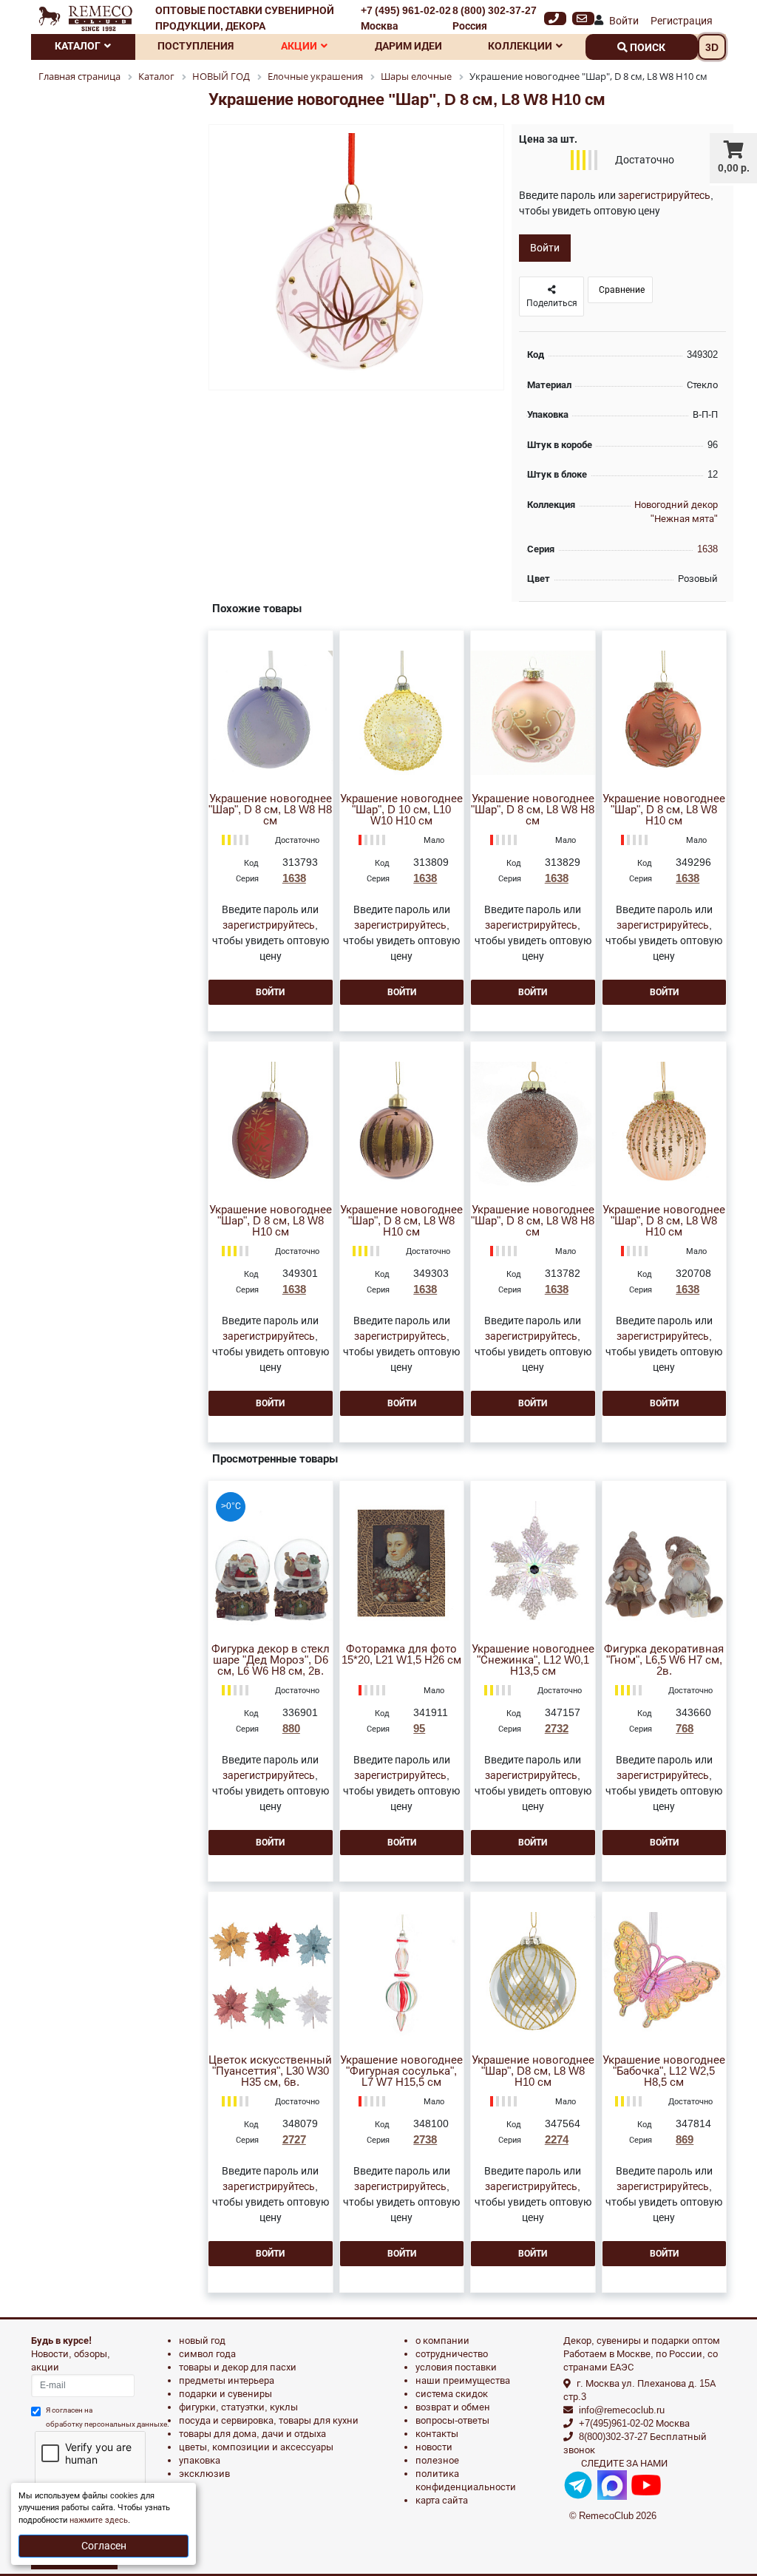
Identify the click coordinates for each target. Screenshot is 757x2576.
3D (712, 47)
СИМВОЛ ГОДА (207, 2354)
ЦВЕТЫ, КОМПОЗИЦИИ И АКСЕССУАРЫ (256, 2447)
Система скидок (452, 2394)
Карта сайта (442, 2500)
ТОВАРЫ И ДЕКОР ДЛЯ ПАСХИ (238, 2367)
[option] (356, 258)
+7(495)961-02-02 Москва (634, 2423)
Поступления (196, 46)
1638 (707, 549)
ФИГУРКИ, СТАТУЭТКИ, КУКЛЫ (238, 2407)
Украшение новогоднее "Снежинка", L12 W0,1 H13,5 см (533, 1660)
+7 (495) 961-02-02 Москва (406, 18)
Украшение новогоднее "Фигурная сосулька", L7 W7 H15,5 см (401, 2071)
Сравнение (621, 290)
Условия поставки (456, 2367)
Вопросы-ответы (452, 2420)
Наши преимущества (463, 2380)
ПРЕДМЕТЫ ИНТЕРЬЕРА (227, 2380)
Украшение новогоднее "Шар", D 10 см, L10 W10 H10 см (401, 810)
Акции (299, 46)
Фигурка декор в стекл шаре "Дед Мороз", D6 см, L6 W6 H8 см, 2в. (271, 1660)
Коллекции (520, 46)
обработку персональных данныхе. (108, 2424)
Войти (624, 21)
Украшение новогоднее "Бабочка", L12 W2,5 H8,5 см (664, 2071)
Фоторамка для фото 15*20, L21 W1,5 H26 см (401, 1655)
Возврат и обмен (453, 2407)
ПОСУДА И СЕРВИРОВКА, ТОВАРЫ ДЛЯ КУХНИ (269, 2420)
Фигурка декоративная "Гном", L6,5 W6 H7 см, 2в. (664, 1660)
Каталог (78, 46)
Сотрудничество (452, 2354)
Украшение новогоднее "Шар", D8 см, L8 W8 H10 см (533, 2071)
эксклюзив (204, 2474)
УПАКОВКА (200, 2460)
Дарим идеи (408, 46)
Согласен (104, 2546)
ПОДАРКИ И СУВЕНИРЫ (225, 2394)
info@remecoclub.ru (622, 2410)
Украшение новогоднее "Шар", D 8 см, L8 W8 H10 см (664, 810)
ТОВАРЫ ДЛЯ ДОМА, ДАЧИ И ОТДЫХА (252, 2434)
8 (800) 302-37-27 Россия (495, 18)
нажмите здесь (99, 2520)
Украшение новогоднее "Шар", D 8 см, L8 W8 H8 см (270, 810)
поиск (646, 47)
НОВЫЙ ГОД (202, 2341)
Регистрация (682, 21)
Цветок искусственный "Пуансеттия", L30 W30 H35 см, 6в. (270, 2071)
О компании (442, 2341)
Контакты (437, 2434)
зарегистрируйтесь (664, 195)
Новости (434, 2447)
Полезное (437, 2460)
